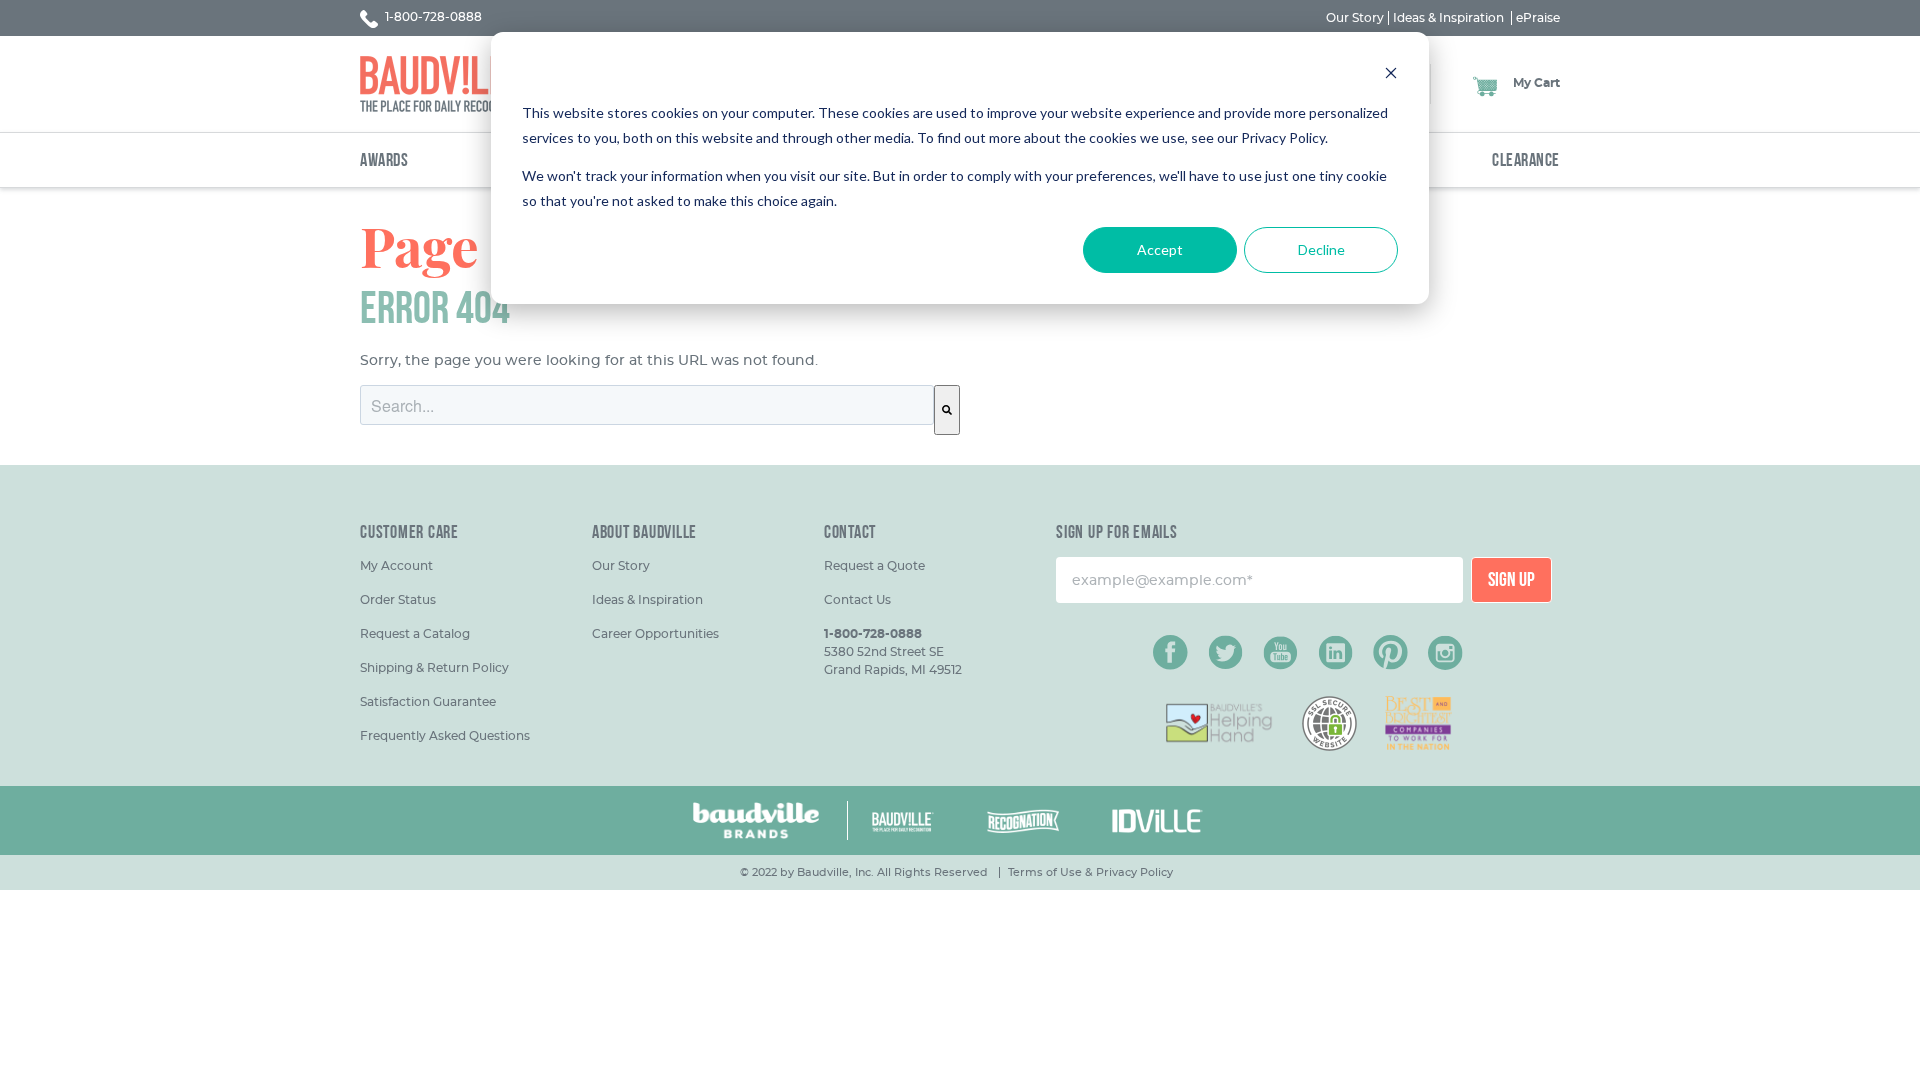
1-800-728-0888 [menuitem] (873, 633)
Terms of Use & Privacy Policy (1090, 872)
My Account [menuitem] (396, 565)
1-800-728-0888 (432, 16)
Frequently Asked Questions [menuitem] (445, 735)
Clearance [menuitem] (1526, 162)
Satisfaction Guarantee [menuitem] (428, 701)
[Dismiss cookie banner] (1391, 75)
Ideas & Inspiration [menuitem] (1448, 18)
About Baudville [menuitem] (644, 534)
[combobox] (647, 405)
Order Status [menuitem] (398, 599)
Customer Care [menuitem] (409, 534)
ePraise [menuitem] (1538, 18)
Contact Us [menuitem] (857, 599)
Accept (1160, 249)
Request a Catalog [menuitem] (415, 633)
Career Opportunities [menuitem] (655, 633)
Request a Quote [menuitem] (874, 565)
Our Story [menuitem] (1355, 18)
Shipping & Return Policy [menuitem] (434, 667)
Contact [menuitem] (850, 534)
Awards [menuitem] (384, 162)
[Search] (947, 410)
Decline (1321, 249)
